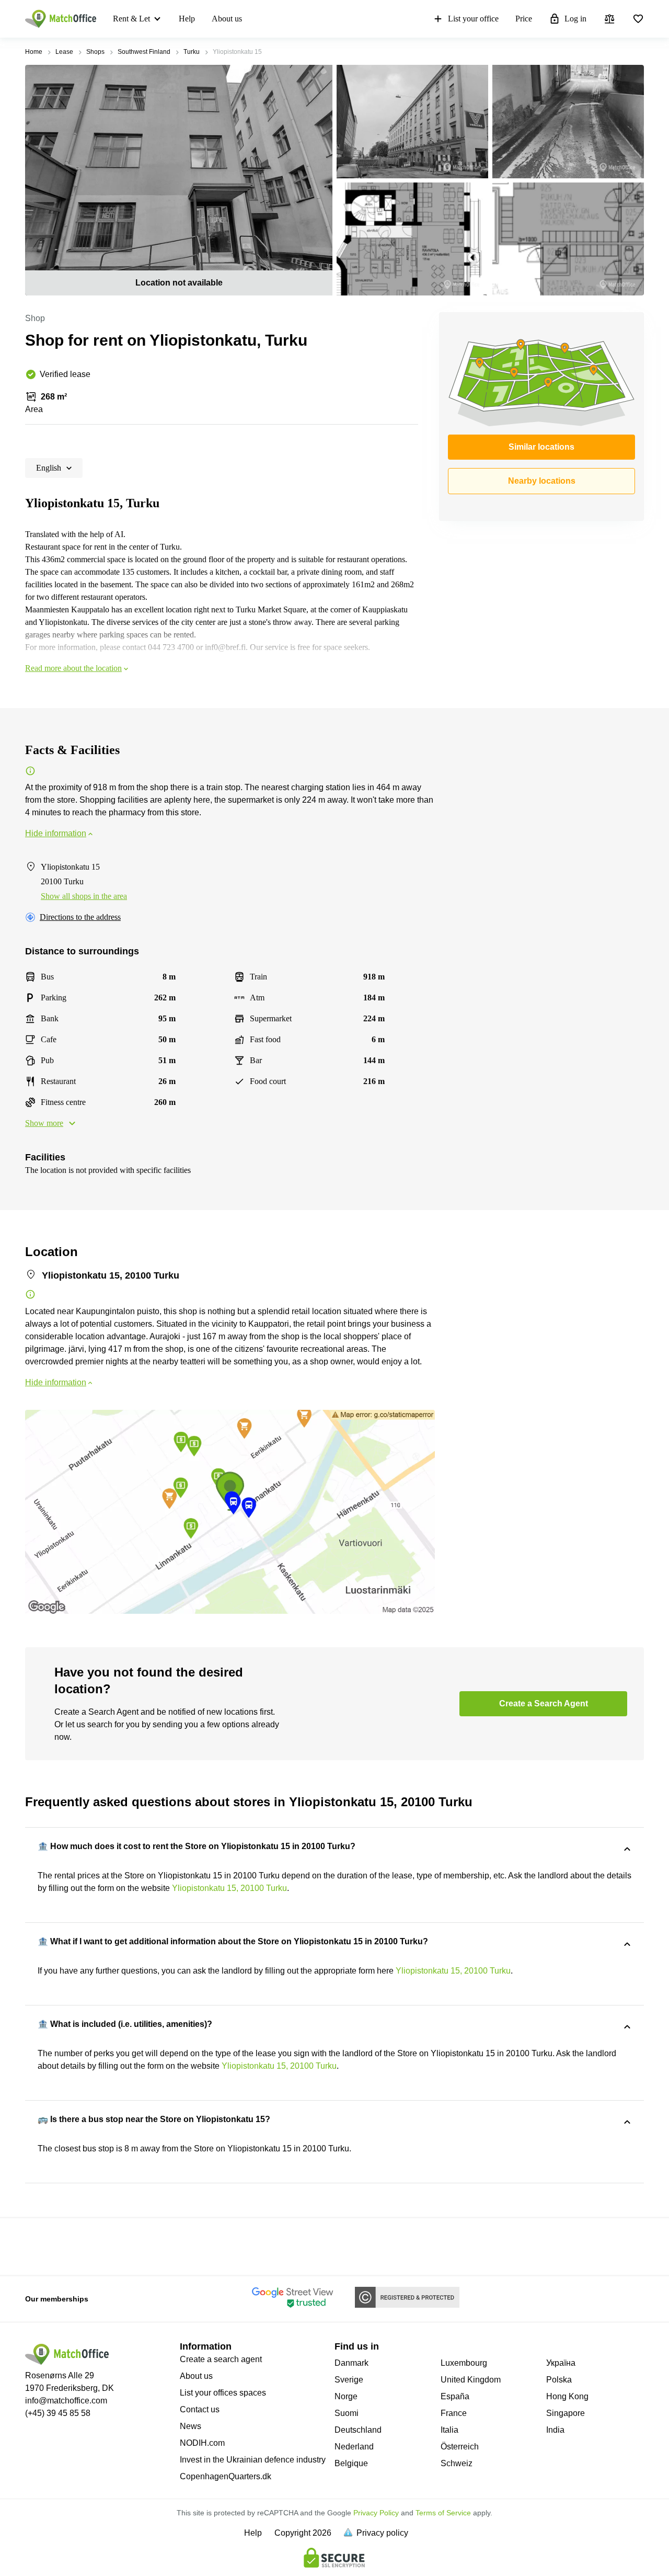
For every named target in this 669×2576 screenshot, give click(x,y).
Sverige (349, 2380)
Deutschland (358, 2430)
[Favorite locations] (638, 19)
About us (227, 19)
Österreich (460, 2447)
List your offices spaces (223, 2393)
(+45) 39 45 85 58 (58, 2413)
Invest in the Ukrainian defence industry (253, 2460)
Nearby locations (542, 481)
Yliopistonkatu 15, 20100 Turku (229, 1888)
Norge (346, 2396)
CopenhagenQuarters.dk (226, 2476)
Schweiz (457, 2463)
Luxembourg (464, 2363)
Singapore (566, 2413)
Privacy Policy (376, 2513)
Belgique (351, 2463)
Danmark (351, 2363)
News (191, 2426)
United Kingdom (471, 2380)
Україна (561, 2363)
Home (34, 52)
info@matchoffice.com (66, 2401)
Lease (64, 52)
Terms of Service (443, 2513)
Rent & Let (131, 19)
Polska (559, 2380)
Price (524, 19)
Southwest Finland (144, 52)
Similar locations (541, 447)
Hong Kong (567, 2396)
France (454, 2413)
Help (187, 19)
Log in (575, 19)
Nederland (354, 2447)
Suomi (347, 2413)
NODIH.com (202, 2443)
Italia (449, 2430)
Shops (95, 52)
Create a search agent (221, 2359)
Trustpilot (40, 2246)
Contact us (200, 2409)
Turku (192, 52)
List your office (473, 19)
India (555, 2430)
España (455, 2396)
